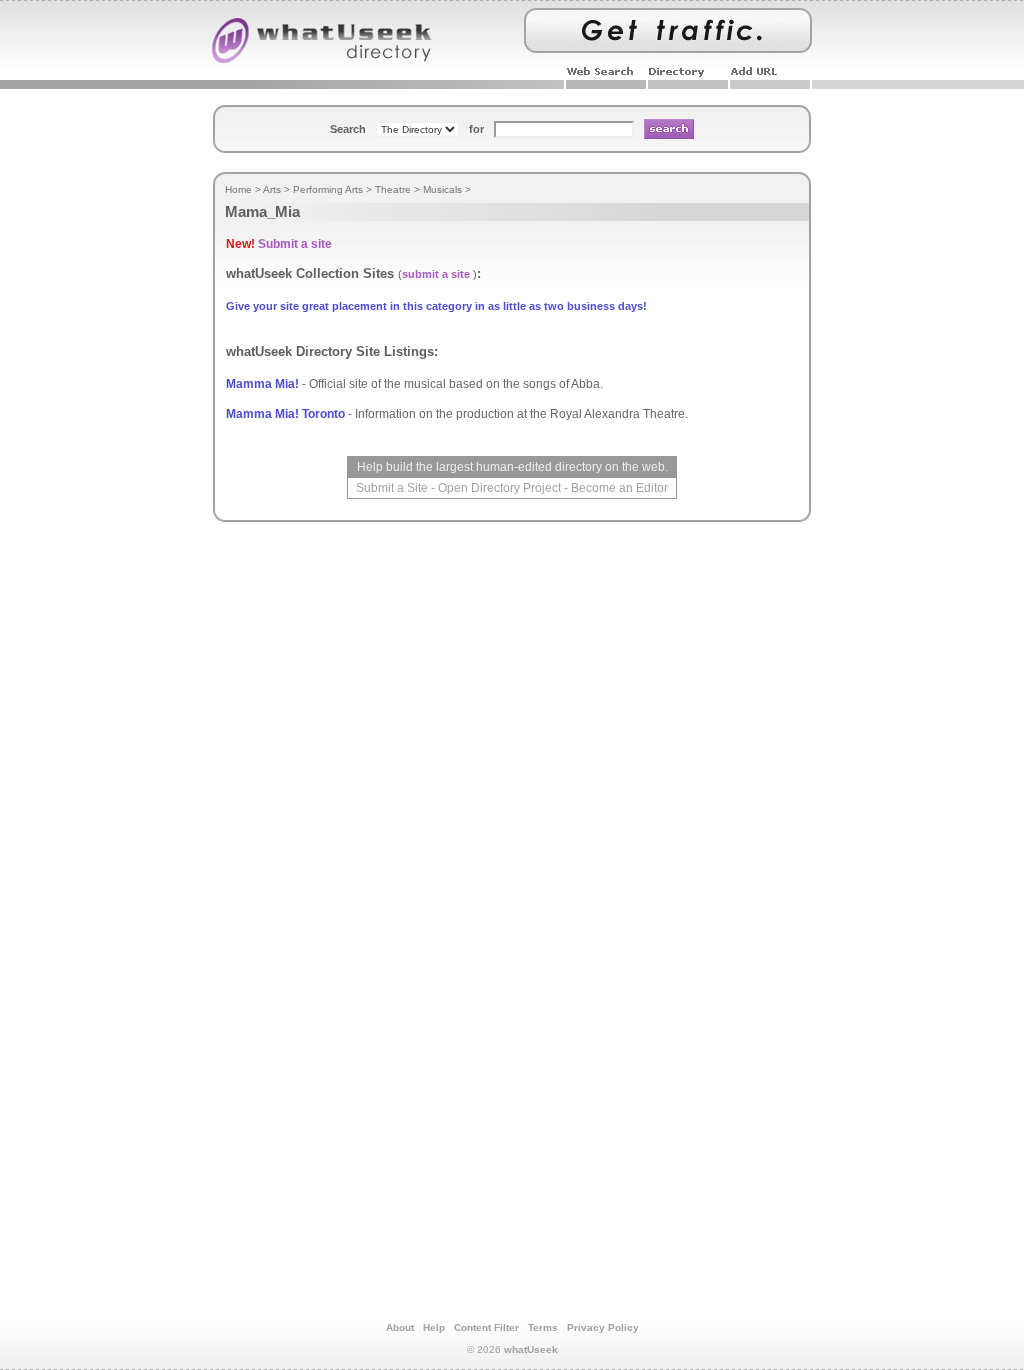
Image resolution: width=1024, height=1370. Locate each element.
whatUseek (531, 1349)
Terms (543, 1327)
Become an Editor (619, 488)
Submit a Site (392, 488)
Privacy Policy (603, 1327)
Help (434, 1327)
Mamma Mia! (262, 384)
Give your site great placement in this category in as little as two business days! (436, 306)
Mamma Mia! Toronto (285, 414)
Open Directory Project (499, 488)
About (400, 1327)
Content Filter (486, 1327)
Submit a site (295, 244)
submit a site (436, 274)
